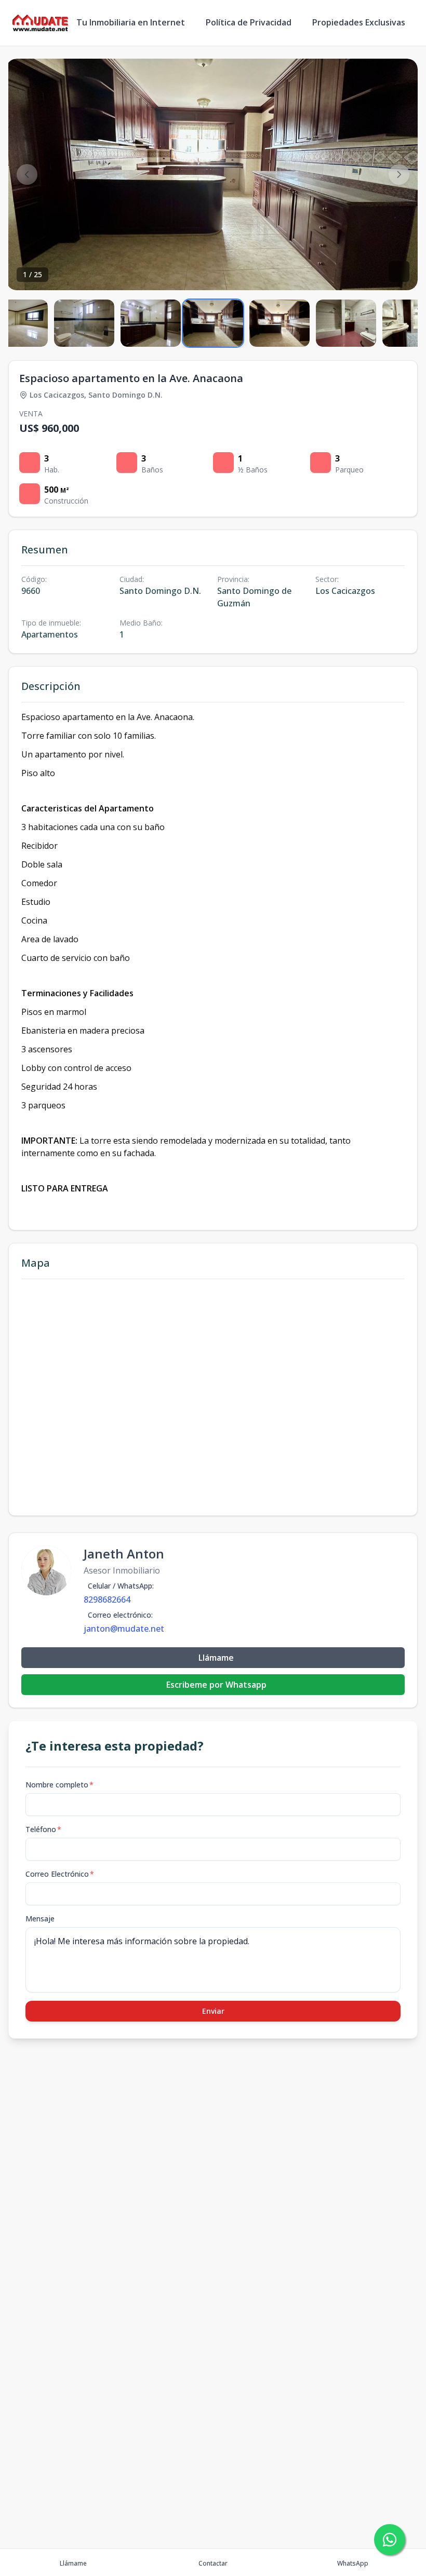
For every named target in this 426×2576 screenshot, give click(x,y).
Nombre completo (59, 1785)
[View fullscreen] (399, 272)
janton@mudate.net (124, 1629)
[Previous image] (27, 174)
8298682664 (107, 1599)
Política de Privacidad (249, 22)
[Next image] (399, 174)
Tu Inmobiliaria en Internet (131, 22)
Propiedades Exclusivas (359, 22)
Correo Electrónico (60, 1874)
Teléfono (43, 1829)
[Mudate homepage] (40, 23)
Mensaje (40, 1919)
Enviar (213, 2011)
